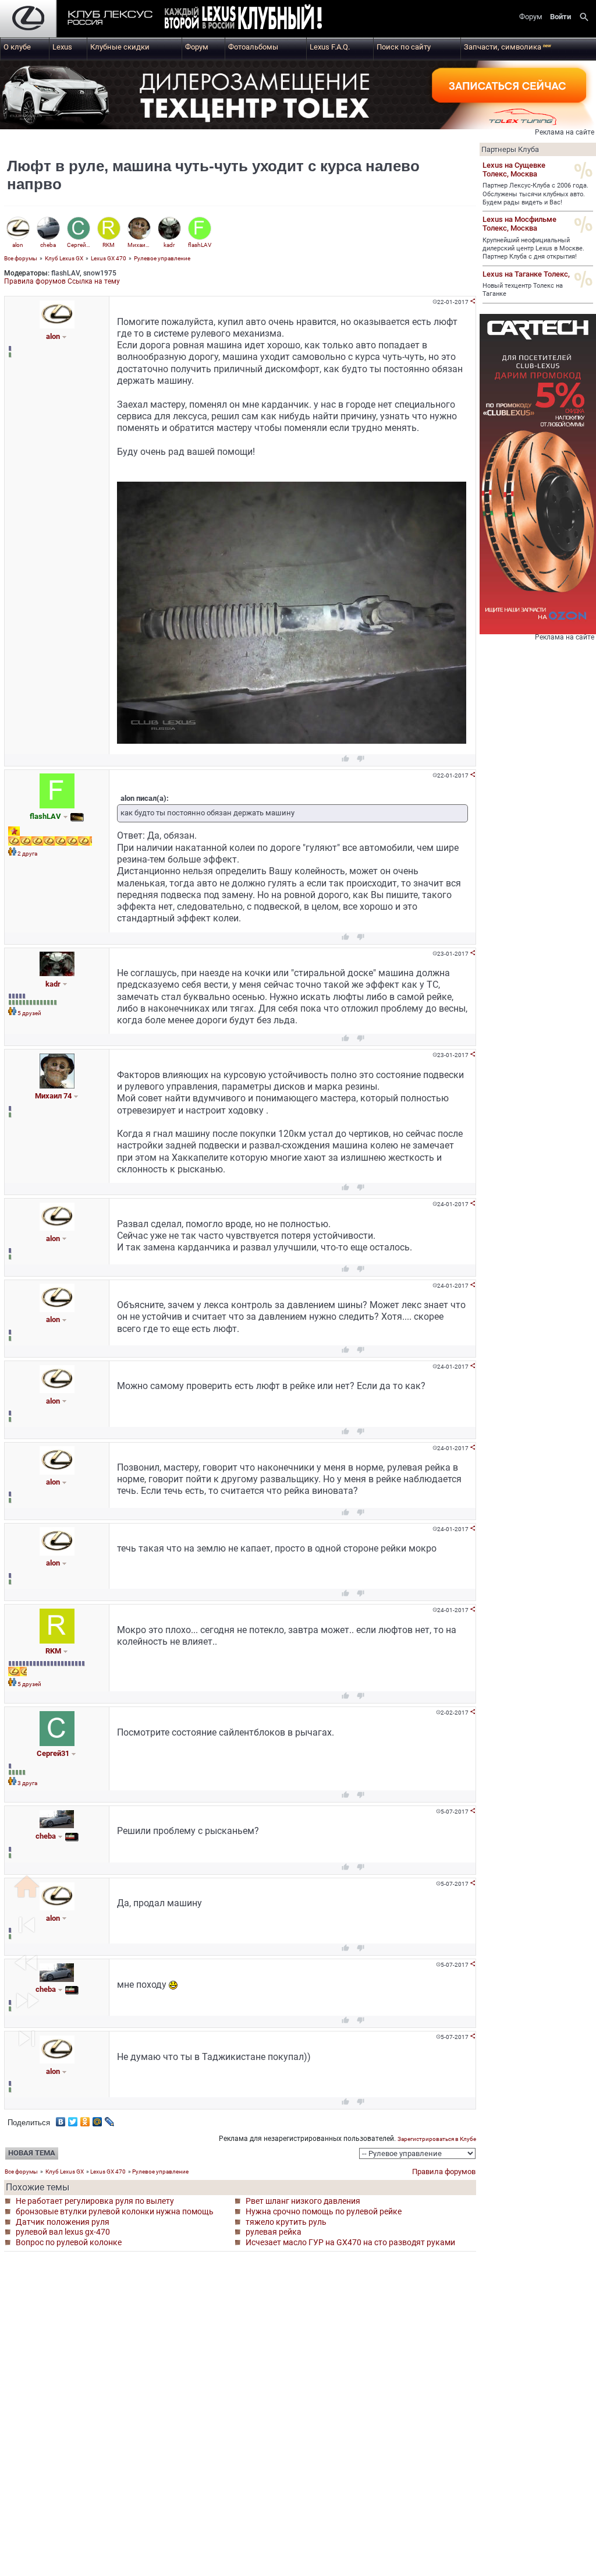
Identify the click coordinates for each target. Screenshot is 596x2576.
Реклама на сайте (565, 132)
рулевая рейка (274, 2232)
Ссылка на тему (94, 281)
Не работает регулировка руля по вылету (95, 2201)
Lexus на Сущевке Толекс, (514, 169)
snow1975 (100, 273)
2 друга (27, 854)
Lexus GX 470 (109, 258)
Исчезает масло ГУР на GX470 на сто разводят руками (350, 2242)
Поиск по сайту (404, 47)
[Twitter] (73, 2119)
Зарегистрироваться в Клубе (437, 2139)
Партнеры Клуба (510, 149)
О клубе (17, 47)
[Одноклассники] (85, 2119)
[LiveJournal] (110, 2119)
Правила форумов (35, 281)
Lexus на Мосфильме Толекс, (519, 224)
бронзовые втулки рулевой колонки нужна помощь (115, 2211)
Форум (197, 47)
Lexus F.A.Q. (330, 47)
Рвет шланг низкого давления (303, 2201)
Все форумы (21, 258)
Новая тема (32, 2153)
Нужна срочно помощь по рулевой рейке (324, 2211)
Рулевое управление (162, 258)
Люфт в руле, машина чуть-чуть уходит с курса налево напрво (213, 175)
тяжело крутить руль (286, 2222)
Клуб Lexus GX (64, 258)
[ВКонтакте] (61, 2119)
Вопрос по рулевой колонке (69, 2242)
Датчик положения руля (63, 2222)
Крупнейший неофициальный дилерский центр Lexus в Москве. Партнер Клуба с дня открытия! (533, 249)
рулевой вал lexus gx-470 (63, 2232)
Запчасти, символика (508, 47)
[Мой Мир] (97, 2119)
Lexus (62, 47)
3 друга (27, 1783)
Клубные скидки (120, 47)
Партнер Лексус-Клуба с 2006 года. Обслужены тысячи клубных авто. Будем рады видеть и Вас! (535, 194)
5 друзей (29, 1013)
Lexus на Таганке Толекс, (526, 274)
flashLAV (65, 273)
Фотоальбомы (253, 47)
